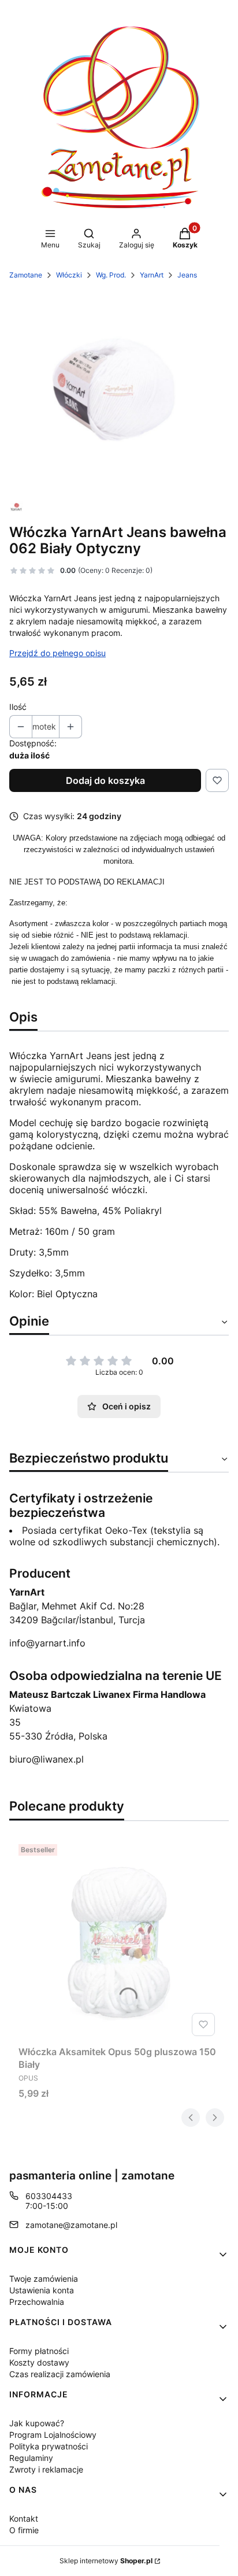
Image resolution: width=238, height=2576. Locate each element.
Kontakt (24, 2518)
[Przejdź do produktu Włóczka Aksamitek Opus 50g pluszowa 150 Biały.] (119, 1940)
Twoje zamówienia (44, 2279)
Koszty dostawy (39, 2362)
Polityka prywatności (49, 2446)
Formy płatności (39, 2351)
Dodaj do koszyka (105, 780)
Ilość (18, 707)
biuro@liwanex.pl (47, 1759)
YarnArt (152, 275)
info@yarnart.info (47, 1643)
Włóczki (69, 275)
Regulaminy (31, 2458)
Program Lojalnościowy (53, 2435)
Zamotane (26, 275)
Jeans (187, 275)
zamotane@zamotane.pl (71, 2225)
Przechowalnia (37, 2302)
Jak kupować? (37, 2423)
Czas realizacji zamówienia (60, 2374)
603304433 (49, 2196)
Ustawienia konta (42, 2290)
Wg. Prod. (111, 275)
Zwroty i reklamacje (46, 2469)
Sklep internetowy (106, 2561)
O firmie (24, 2530)
